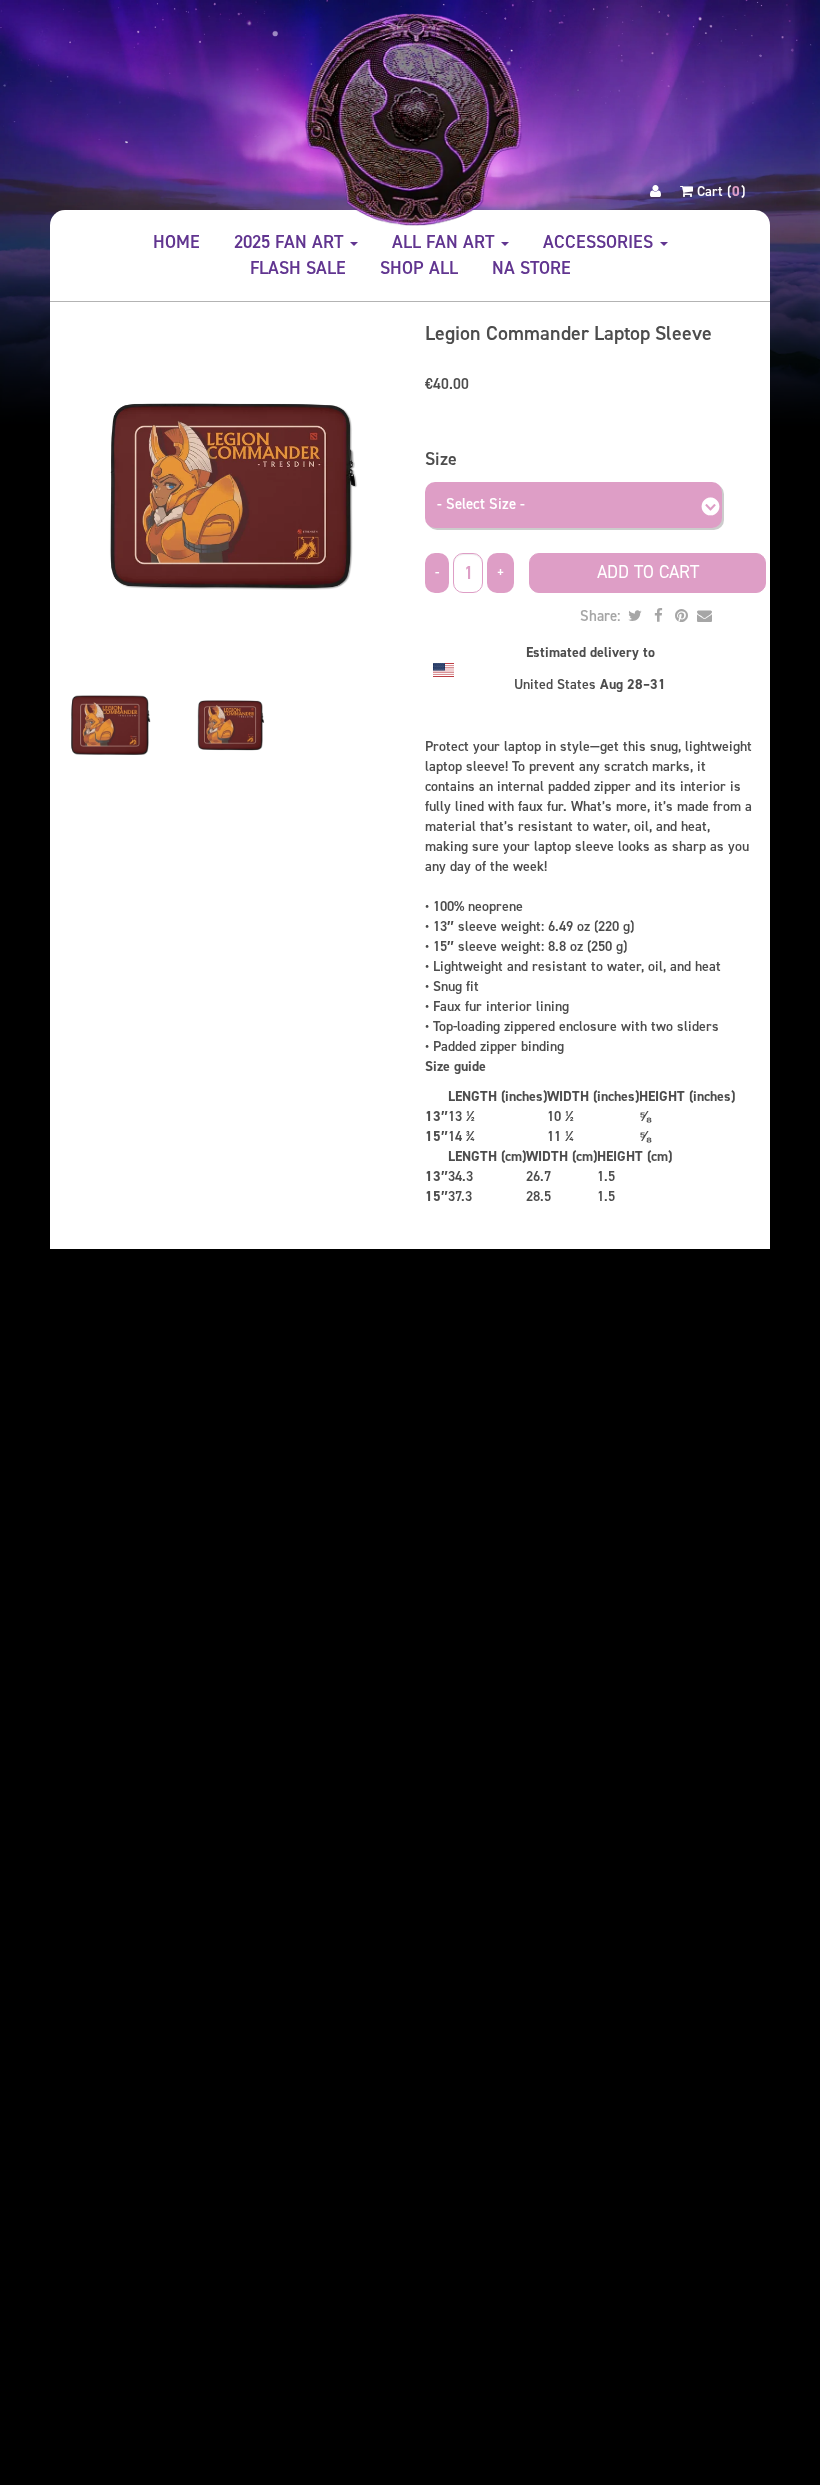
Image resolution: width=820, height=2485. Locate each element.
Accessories (600, 242)
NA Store (531, 268)
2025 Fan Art (291, 242)
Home (176, 242)
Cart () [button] (719, 191)
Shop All (419, 268)
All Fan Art (445, 242)
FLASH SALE (298, 268)
